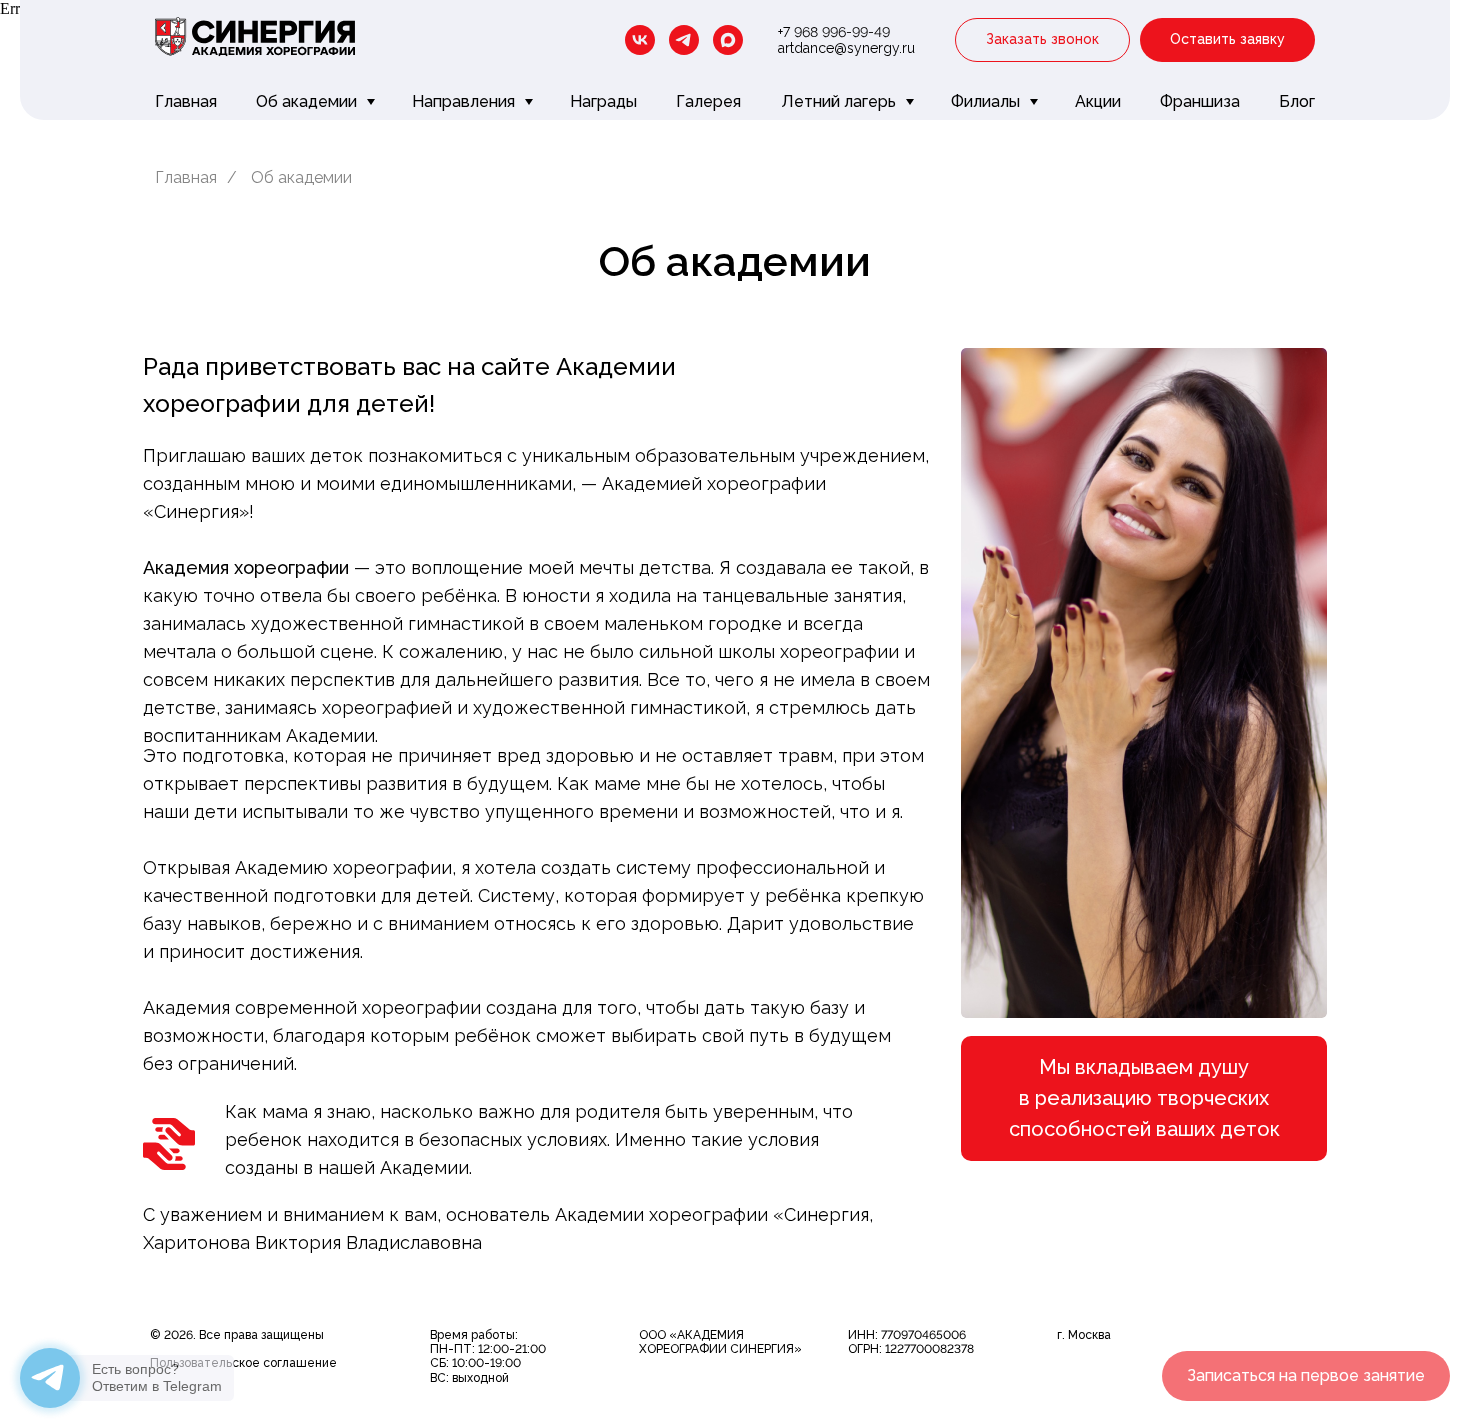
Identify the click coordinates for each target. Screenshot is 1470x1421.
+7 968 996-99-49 (834, 32)
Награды (603, 101)
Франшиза (1200, 101)
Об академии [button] (308, 101)
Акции (1098, 101)
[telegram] (684, 40)
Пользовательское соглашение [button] (243, 1363)
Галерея (708, 101)
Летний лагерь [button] (840, 101)
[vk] (640, 40)
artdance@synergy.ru (846, 48)
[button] (1042, 40)
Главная (186, 101)
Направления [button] (465, 101)
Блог (1297, 101)
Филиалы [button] (987, 101)
